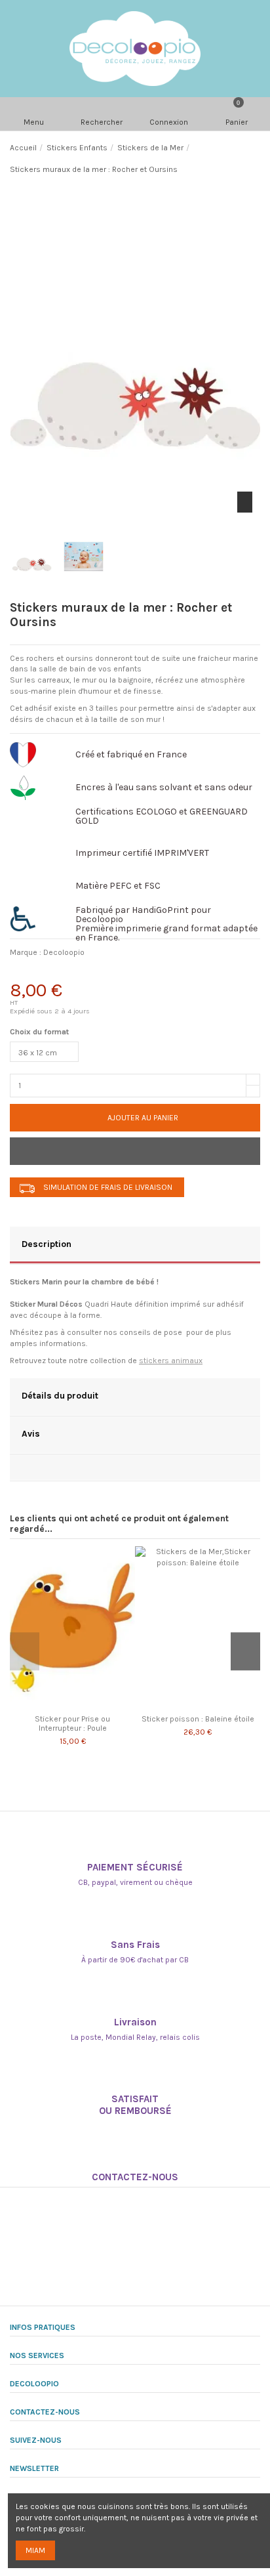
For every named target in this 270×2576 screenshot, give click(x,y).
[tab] (135, 1246)
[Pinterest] (89, 973)
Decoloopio (64, 952)
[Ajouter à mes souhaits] (135, 1151)
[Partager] (22, 973)
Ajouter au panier (143, 1118)
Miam (35, 2550)
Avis (31, 1433)
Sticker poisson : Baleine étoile (198, 1719)
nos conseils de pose (143, 1332)
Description (47, 1244)
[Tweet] (55, 973)
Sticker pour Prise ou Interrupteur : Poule (72, 1723)
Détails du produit (60, 1395)
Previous (25, 1651)
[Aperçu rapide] (80, 1704)
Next (245, 1651)
